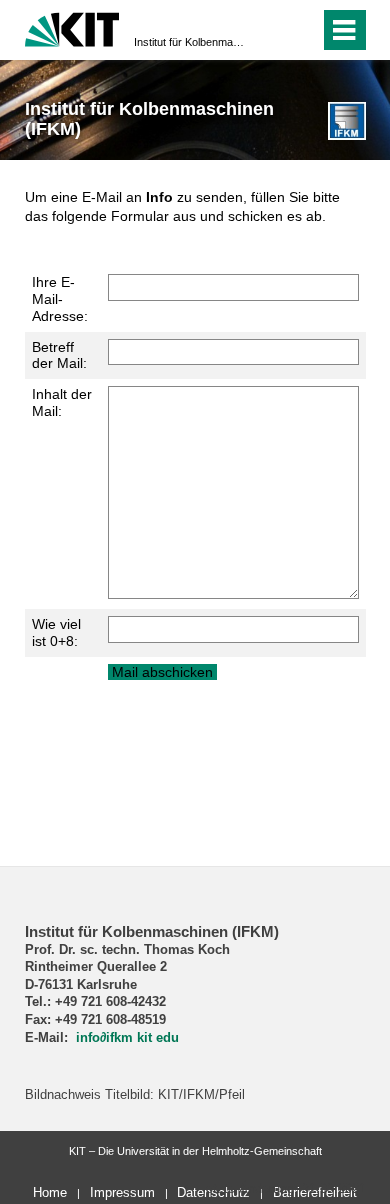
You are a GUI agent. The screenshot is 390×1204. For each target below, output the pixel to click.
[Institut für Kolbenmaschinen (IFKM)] (346, 120)
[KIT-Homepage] (72, 27)
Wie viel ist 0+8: (56, 632)
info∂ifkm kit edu (127, 1038)
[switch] (300, 30)
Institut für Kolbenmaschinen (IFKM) (189, 42)
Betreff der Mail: (59, 355)
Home (50, 1192)
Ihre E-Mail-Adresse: (60, 299)
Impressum (122, 1192)
